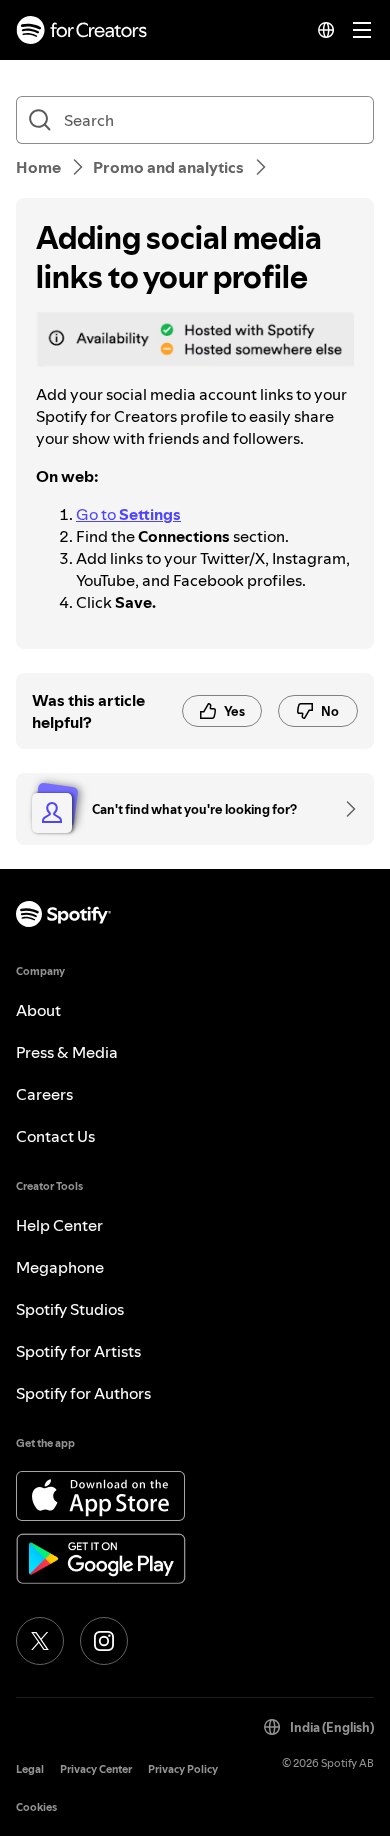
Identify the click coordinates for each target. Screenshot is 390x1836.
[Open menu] (362, 30)
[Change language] (326, 30)
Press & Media (67, 1052)
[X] (40, 1641)
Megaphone (60, 1267)
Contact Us (55, 1136)
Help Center (59, 1225)
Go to (128, 514)
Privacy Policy (183, 1769)
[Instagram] (104, 1641)
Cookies (36, 1807)
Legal (30, 1769)
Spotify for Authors (83, 1393)
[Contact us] (344, 809)
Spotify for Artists (78, 1351)
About (38, 1010)
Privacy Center (96, 1769)
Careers (44, 1094)
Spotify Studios (70, 1309)
